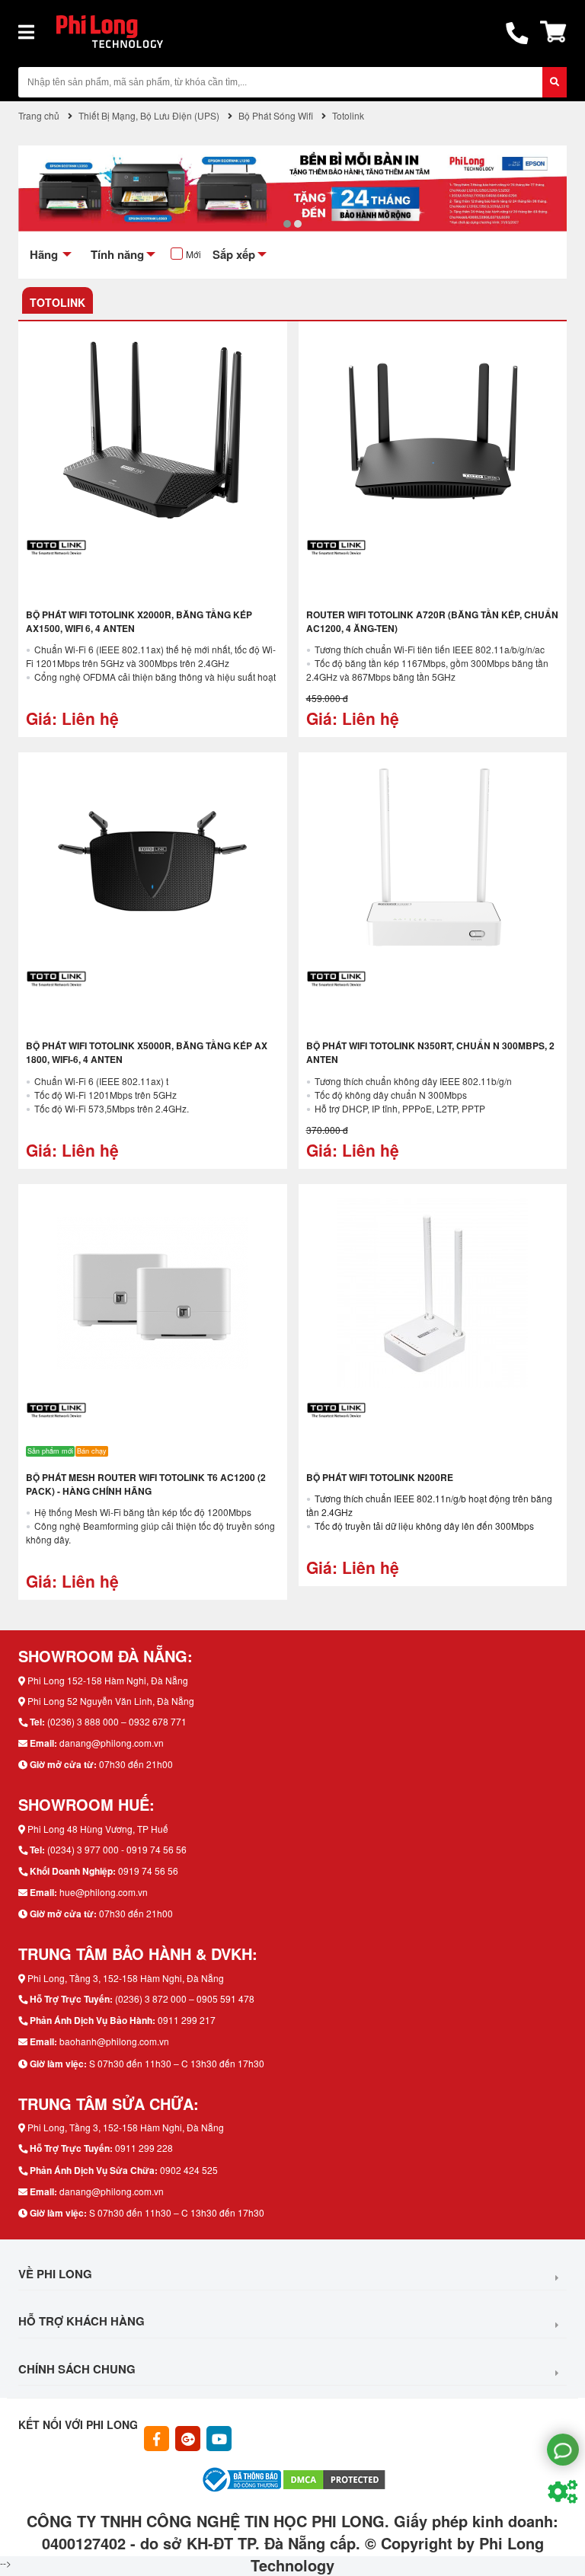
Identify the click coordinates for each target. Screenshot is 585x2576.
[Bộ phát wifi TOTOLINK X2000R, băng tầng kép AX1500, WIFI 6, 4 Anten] (153, 430)
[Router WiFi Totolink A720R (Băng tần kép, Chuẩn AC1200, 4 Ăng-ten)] (433, 430)
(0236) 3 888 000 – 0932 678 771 (117, 1721)
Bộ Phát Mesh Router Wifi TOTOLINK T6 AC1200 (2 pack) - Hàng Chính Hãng (146, 1484)
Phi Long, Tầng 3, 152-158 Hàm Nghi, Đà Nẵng (126, 1978)
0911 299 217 (187, 2020)
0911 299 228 (144, 2148)
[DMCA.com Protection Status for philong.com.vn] (334, 2478)
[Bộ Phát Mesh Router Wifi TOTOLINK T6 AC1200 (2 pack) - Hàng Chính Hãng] (153, 1293)
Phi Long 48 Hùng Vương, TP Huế (98, 1829)
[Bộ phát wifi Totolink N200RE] (433, 1293)
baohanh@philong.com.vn (114, 2041)
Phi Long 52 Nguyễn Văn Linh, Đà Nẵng (111, 1701)
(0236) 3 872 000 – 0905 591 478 (185, 1998)
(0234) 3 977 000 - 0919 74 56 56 (117, 1849)
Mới (193, 254)
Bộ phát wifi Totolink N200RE (380, 1477)
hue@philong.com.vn (104, 1892)
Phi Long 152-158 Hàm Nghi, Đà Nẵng (108, 1680)
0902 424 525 (189, 2170)
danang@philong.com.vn (112, 1743)
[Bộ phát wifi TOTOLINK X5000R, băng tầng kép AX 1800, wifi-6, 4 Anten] (153, 861)
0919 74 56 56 (148, 1871)
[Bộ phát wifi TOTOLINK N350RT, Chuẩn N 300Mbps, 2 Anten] (433, 861)
